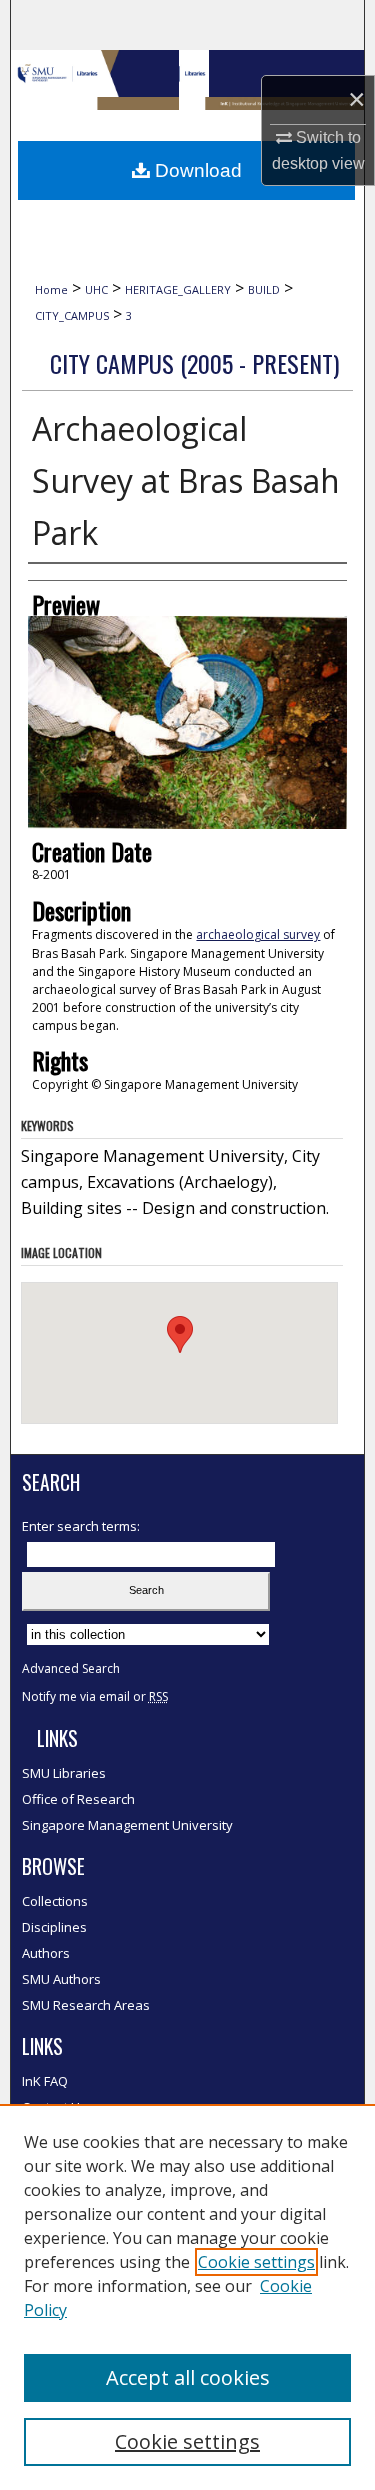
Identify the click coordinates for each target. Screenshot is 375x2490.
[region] (187, 2297)
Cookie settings (256, 2262)
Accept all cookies (188, 2377)
